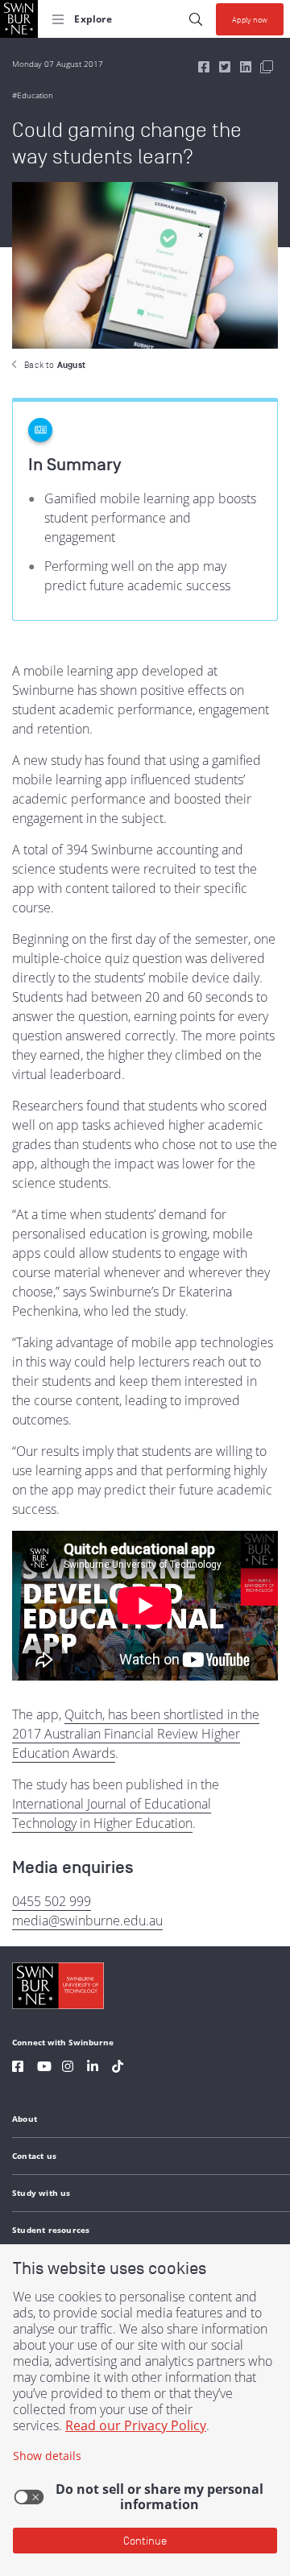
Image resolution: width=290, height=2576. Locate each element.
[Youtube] (44, 2068)
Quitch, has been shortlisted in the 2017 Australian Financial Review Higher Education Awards (136, 1734)
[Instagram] (68, 2068)
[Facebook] (18, 2068)
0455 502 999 (52, 1901)
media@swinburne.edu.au (87, 1921)
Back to (55, 365)
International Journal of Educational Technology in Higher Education (112, 1813)
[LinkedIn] (93, 2068)
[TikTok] (118, 2068)
